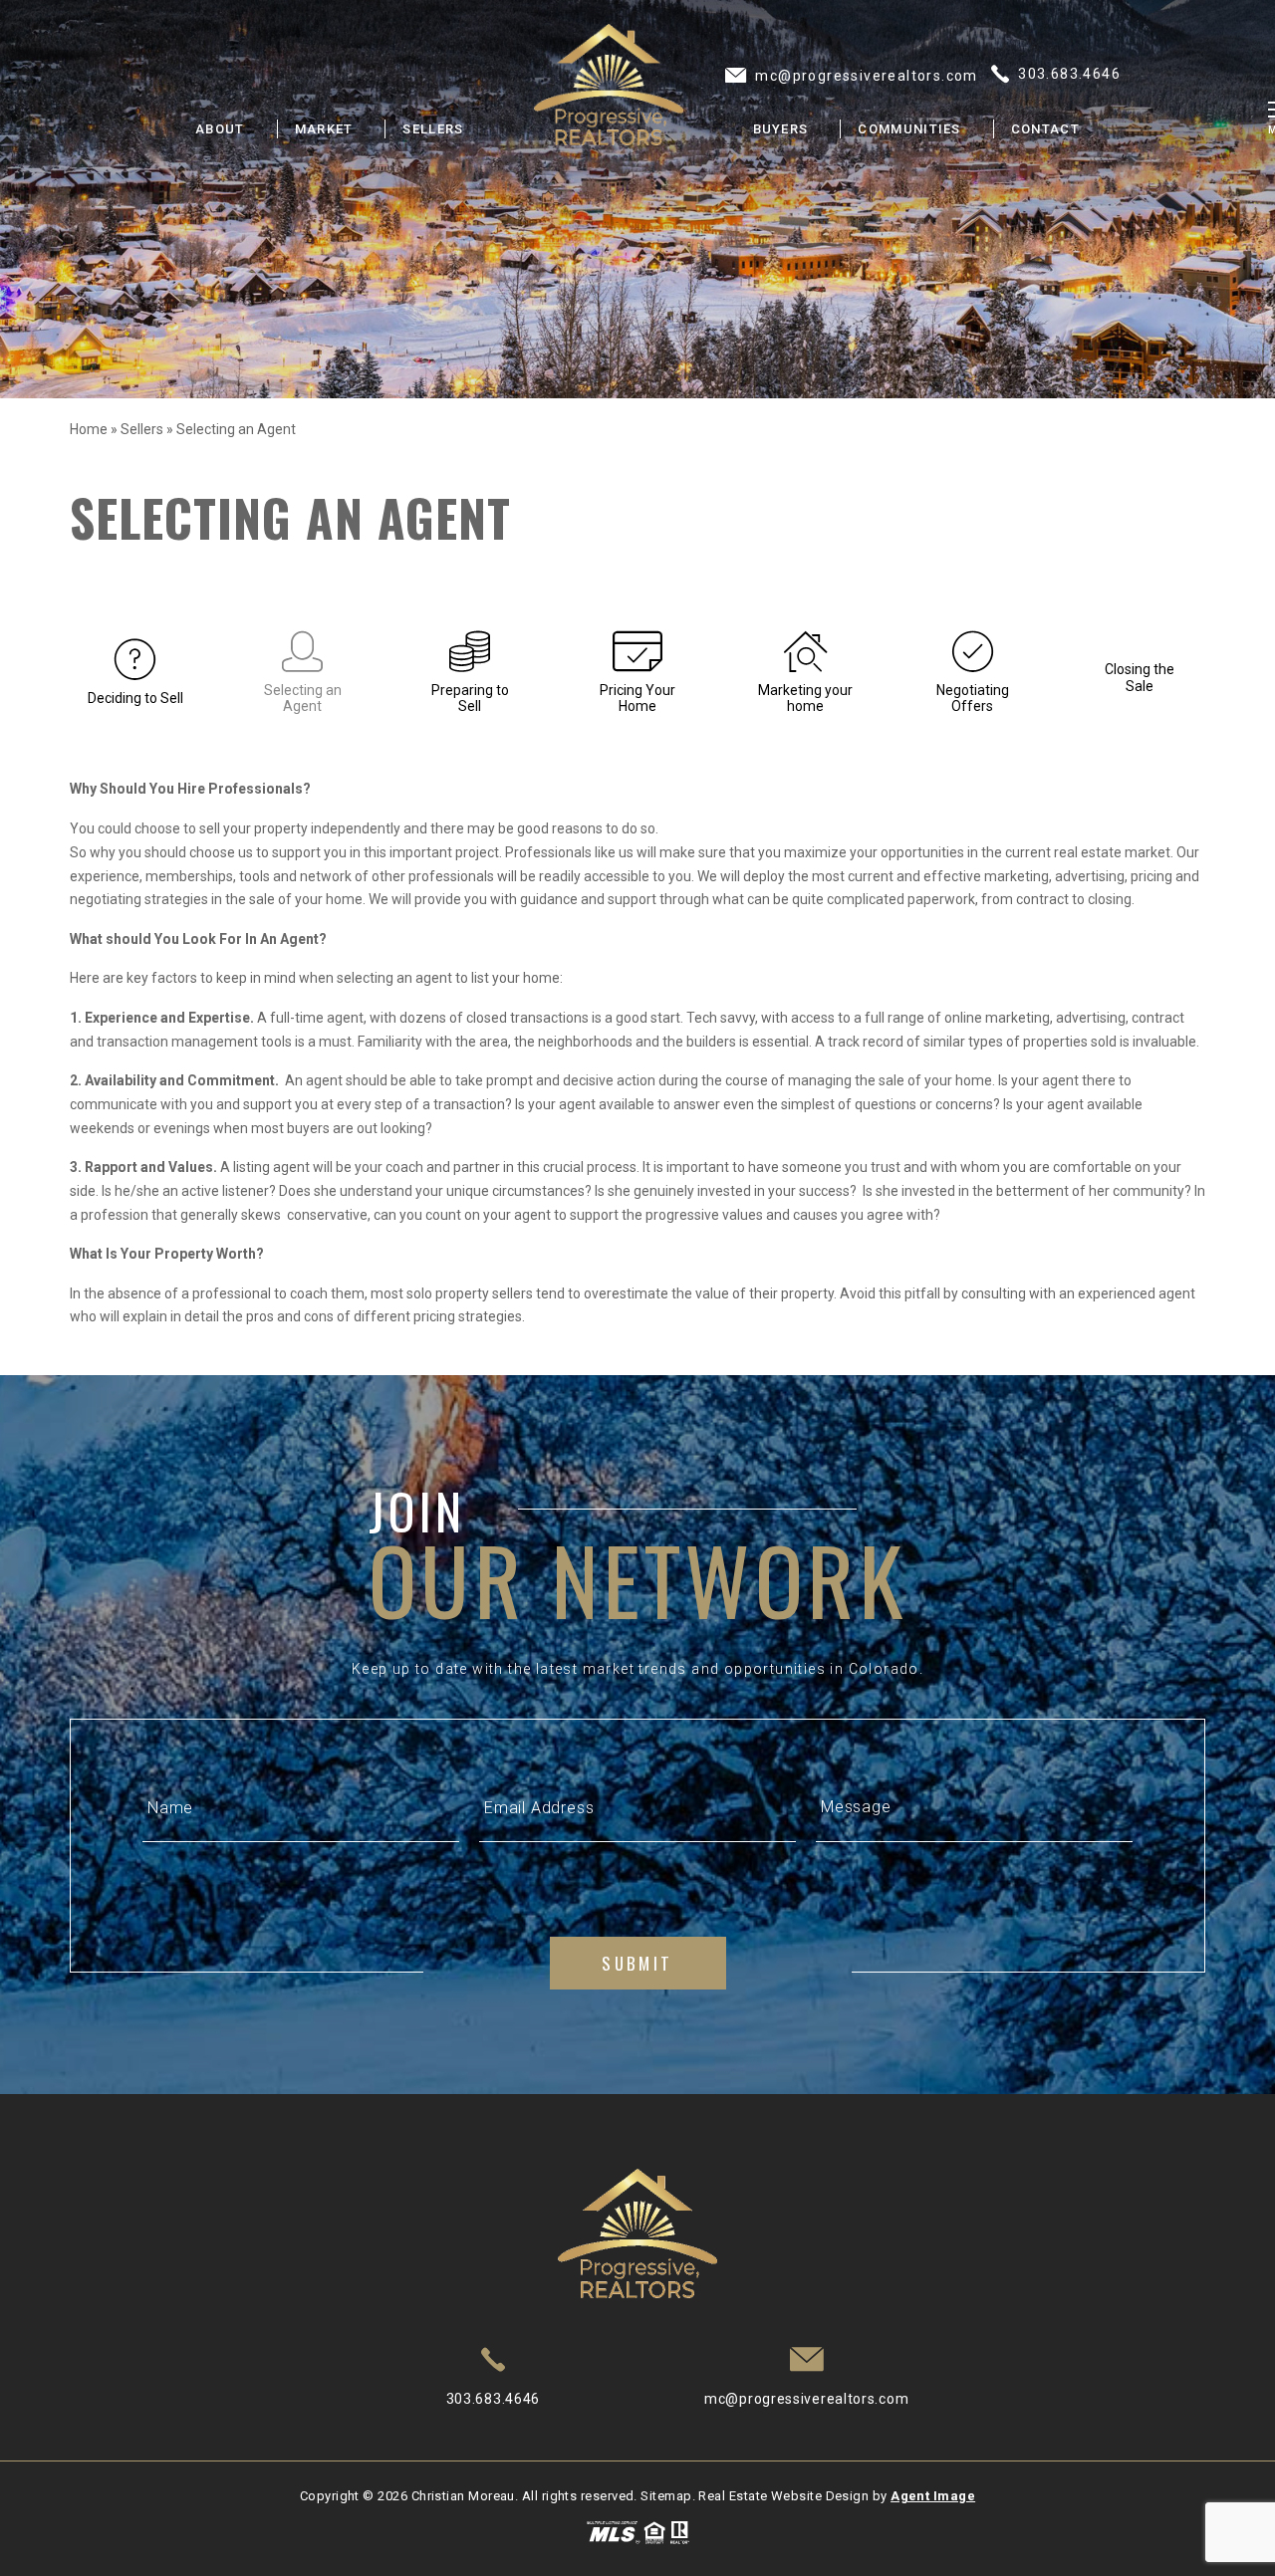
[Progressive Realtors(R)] (609, 85)
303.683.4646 (493, 2399)
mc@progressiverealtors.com (806, 2399)
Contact (1045, 129)
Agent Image (933, 2496)
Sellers (433, 129)
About (220, 129)
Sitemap (666, 2496)
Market (324, 129)
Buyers (781, 129)
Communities (909, 129)
